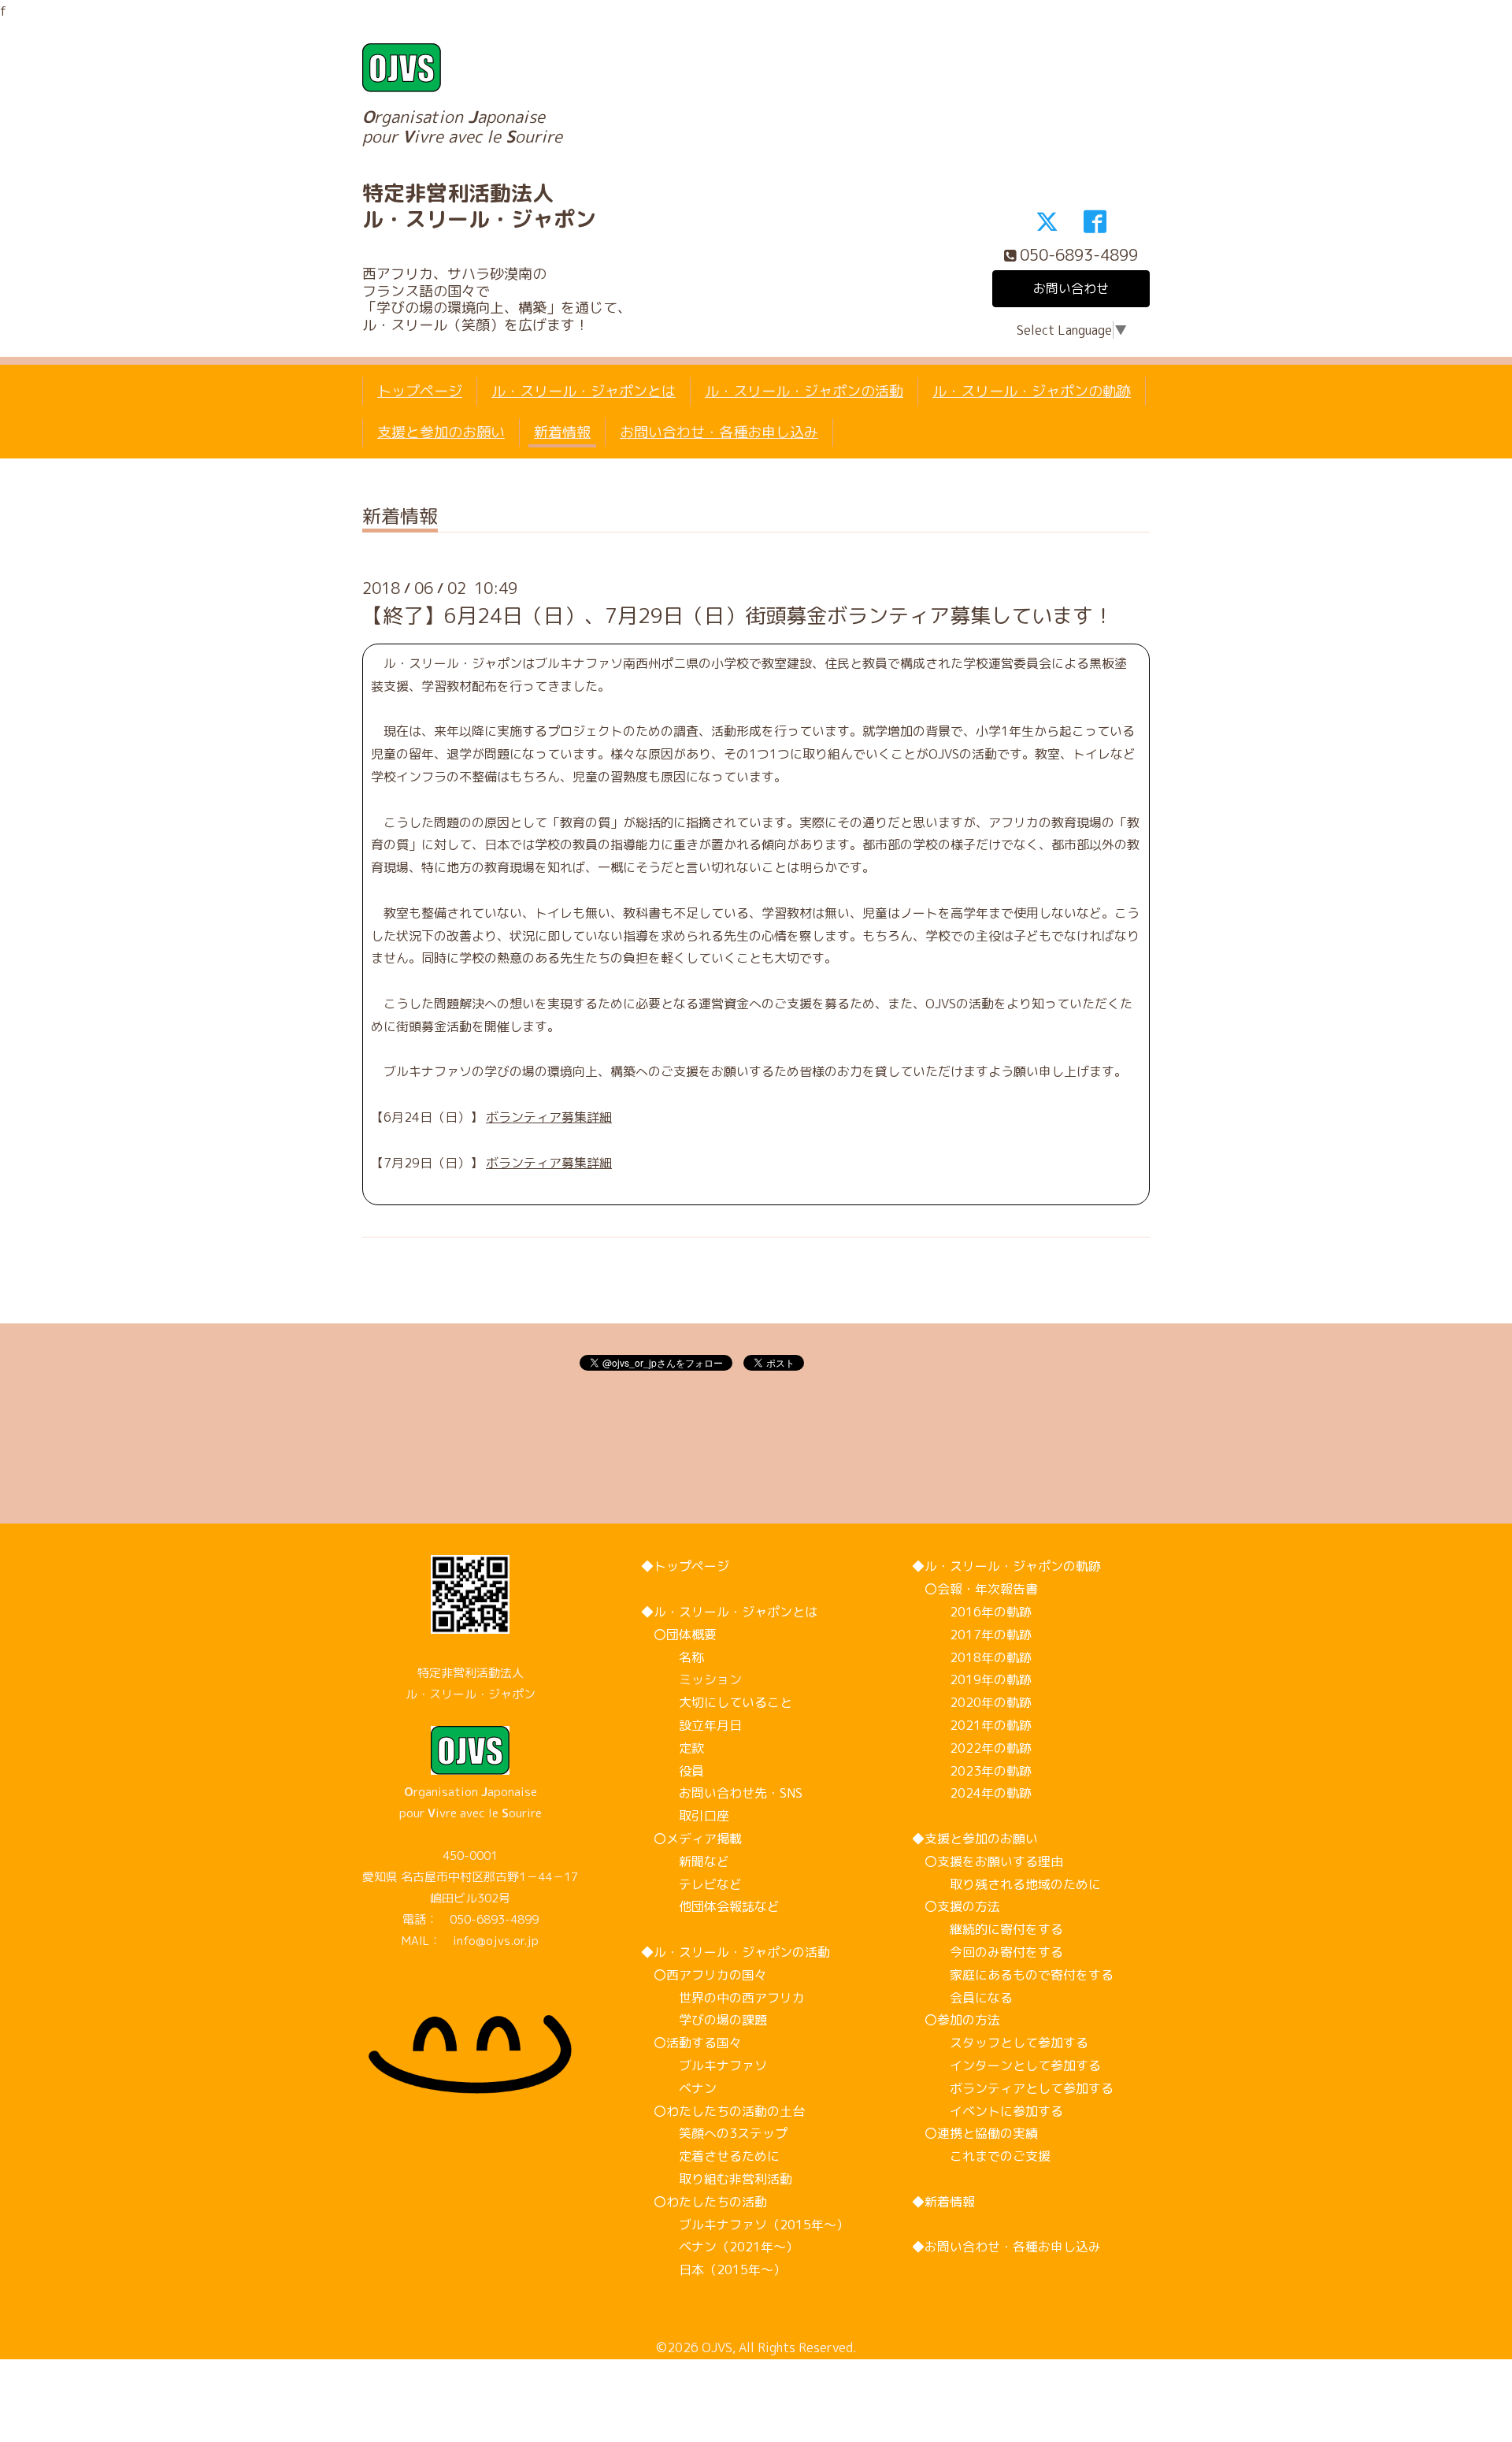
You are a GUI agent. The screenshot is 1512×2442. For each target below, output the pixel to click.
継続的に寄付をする (988, 1929)
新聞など (685, 1861)
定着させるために (710, 2156)
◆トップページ (685, 1566)
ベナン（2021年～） (720, 2247)
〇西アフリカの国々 (704, 1975)
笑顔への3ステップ (714, 2133)
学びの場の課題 (704, 2020)
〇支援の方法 (956, 1906)
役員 (673, 1771)
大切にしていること (717, 1702)
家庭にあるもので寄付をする (1013, 1975)
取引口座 (685, 1816)
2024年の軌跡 (972, 1793)
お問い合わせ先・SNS (722, 1793)
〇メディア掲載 (691, 1839)
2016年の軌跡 (972, 1612)
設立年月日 (691, 1725)
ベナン (679, 2088)
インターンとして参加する (1006, 2065)
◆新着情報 (943, 2202)
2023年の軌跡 (972, 1771)
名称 (673, 1657)
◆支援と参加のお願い (975, 1839)
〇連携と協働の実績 (975, 2133)
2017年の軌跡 (972, 1635)
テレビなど (691, 1884)
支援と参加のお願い (441, 432)
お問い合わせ (1071, 288)
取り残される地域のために (1006, 1884)
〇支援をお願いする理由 (988, 1861)
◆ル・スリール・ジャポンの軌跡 (1006, 1566)
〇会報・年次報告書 (975, 1589)
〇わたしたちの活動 (704, 2202)
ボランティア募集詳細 (549, 1117)
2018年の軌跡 (972, 1657)
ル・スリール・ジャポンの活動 (804, 391)
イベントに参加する (988, 2111)
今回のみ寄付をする (988, 1952)
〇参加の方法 (956, 2020)
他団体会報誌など (710, 1906)
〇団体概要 (679, 1635)
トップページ (420, 391)
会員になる (962, 1998)
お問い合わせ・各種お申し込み (719, 432)
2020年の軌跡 (972, 1702)
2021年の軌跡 (972, 1725)
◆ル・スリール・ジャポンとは (729, 1612)
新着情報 (562, 432)
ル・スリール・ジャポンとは (584, 391)
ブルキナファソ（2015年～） (745, 2225)
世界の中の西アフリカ (723, 1998)
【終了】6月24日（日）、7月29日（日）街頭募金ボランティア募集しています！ (738, 615)
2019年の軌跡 (972, 1679)
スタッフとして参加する (1000, 2043)
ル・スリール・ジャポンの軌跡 (1032, 391)
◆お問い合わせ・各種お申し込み (1006, 2247)
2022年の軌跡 (972, 1748)
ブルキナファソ (704, 2065)
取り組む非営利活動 (717, 2179)
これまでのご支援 (981, 2156)
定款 (673, 1748)
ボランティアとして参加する (1013, 2088)
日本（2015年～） (713, 2269)
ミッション (691, 1679)
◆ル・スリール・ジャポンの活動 (736, 1952)
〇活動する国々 (691, 2043)
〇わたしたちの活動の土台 (723, 2111)
